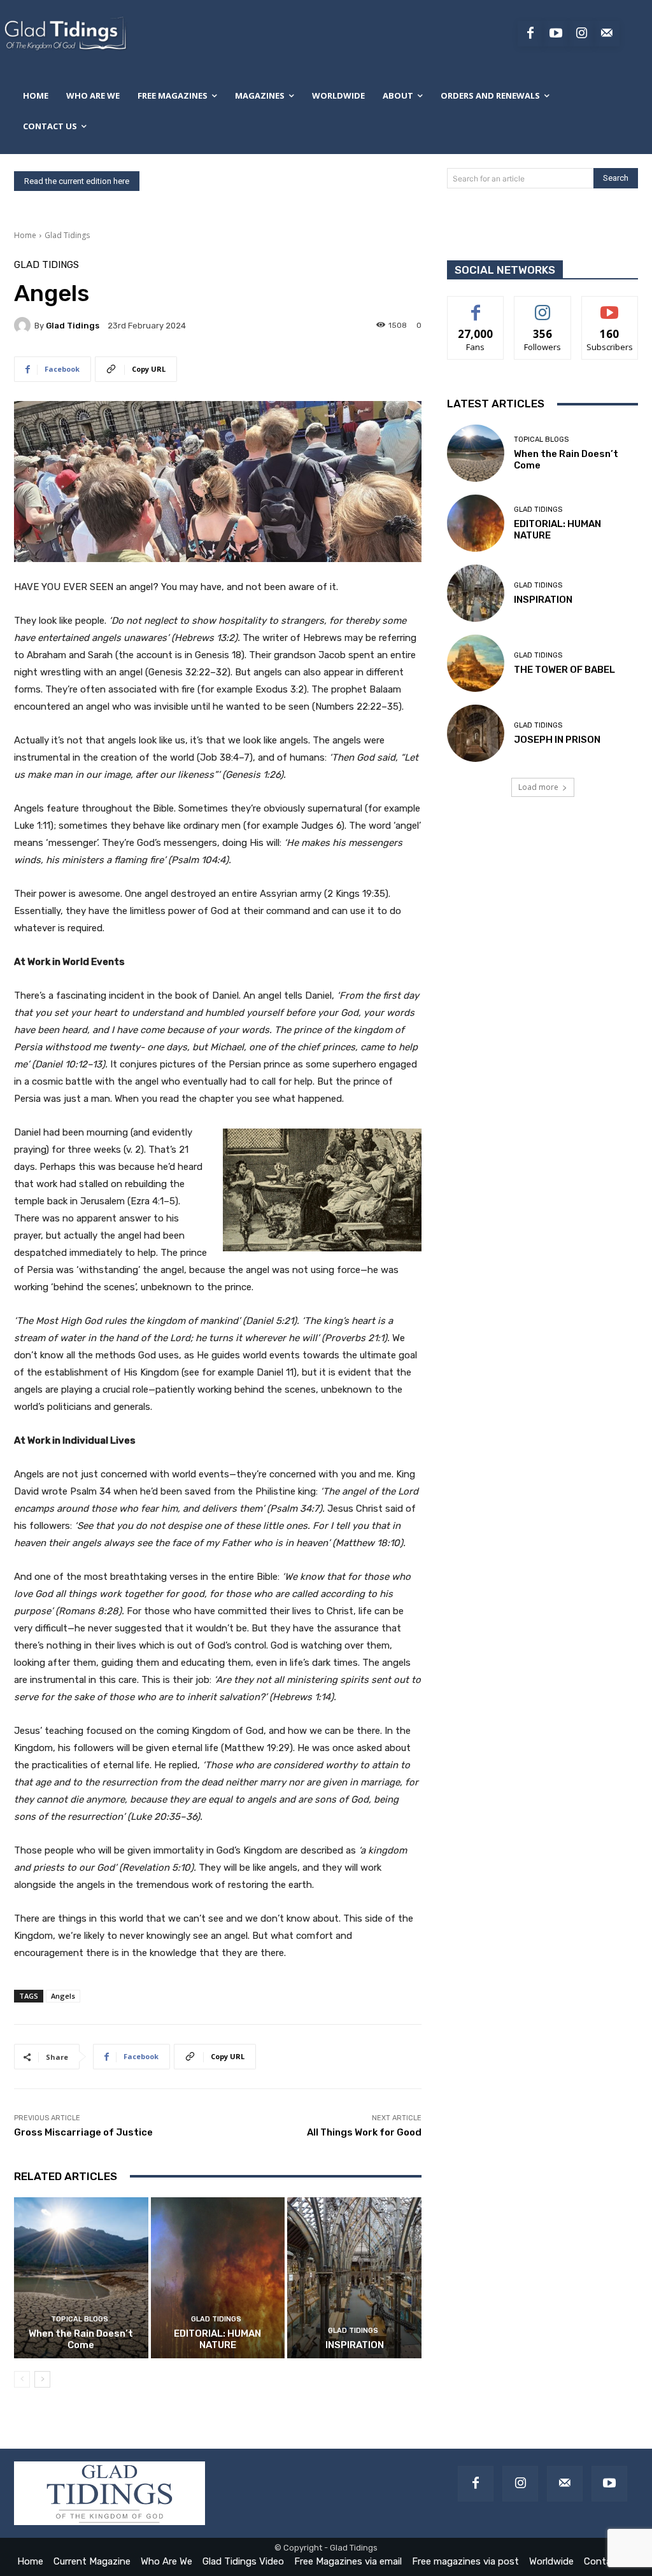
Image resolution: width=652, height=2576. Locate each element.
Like (476, 306)
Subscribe (610, 306)
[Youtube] (556, 34)
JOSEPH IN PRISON (557, 740)
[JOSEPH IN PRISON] (476, 733)
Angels (63, 1996)
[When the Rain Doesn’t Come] (81, 2278)
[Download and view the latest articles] (65, 34)
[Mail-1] (607, 34)
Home (25, 235)
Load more (538, 787)
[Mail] (565, 2484)
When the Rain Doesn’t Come (81, 2339)
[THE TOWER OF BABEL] (476, 663)
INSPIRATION (355, 2345)
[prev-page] (22, 2379)
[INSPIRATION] (354, 2278)
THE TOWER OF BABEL (564, 670)
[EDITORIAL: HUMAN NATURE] (218, 2278)
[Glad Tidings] (24, 325)
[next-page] (42, 2379)
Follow (543, 306)
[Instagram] (581, 34)
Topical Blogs (80, 2319)
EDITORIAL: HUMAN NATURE (217, 2339)
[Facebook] (530, 34)
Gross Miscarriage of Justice (83, 2132)
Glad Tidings (67, 235)
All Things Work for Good (364, 2132)
